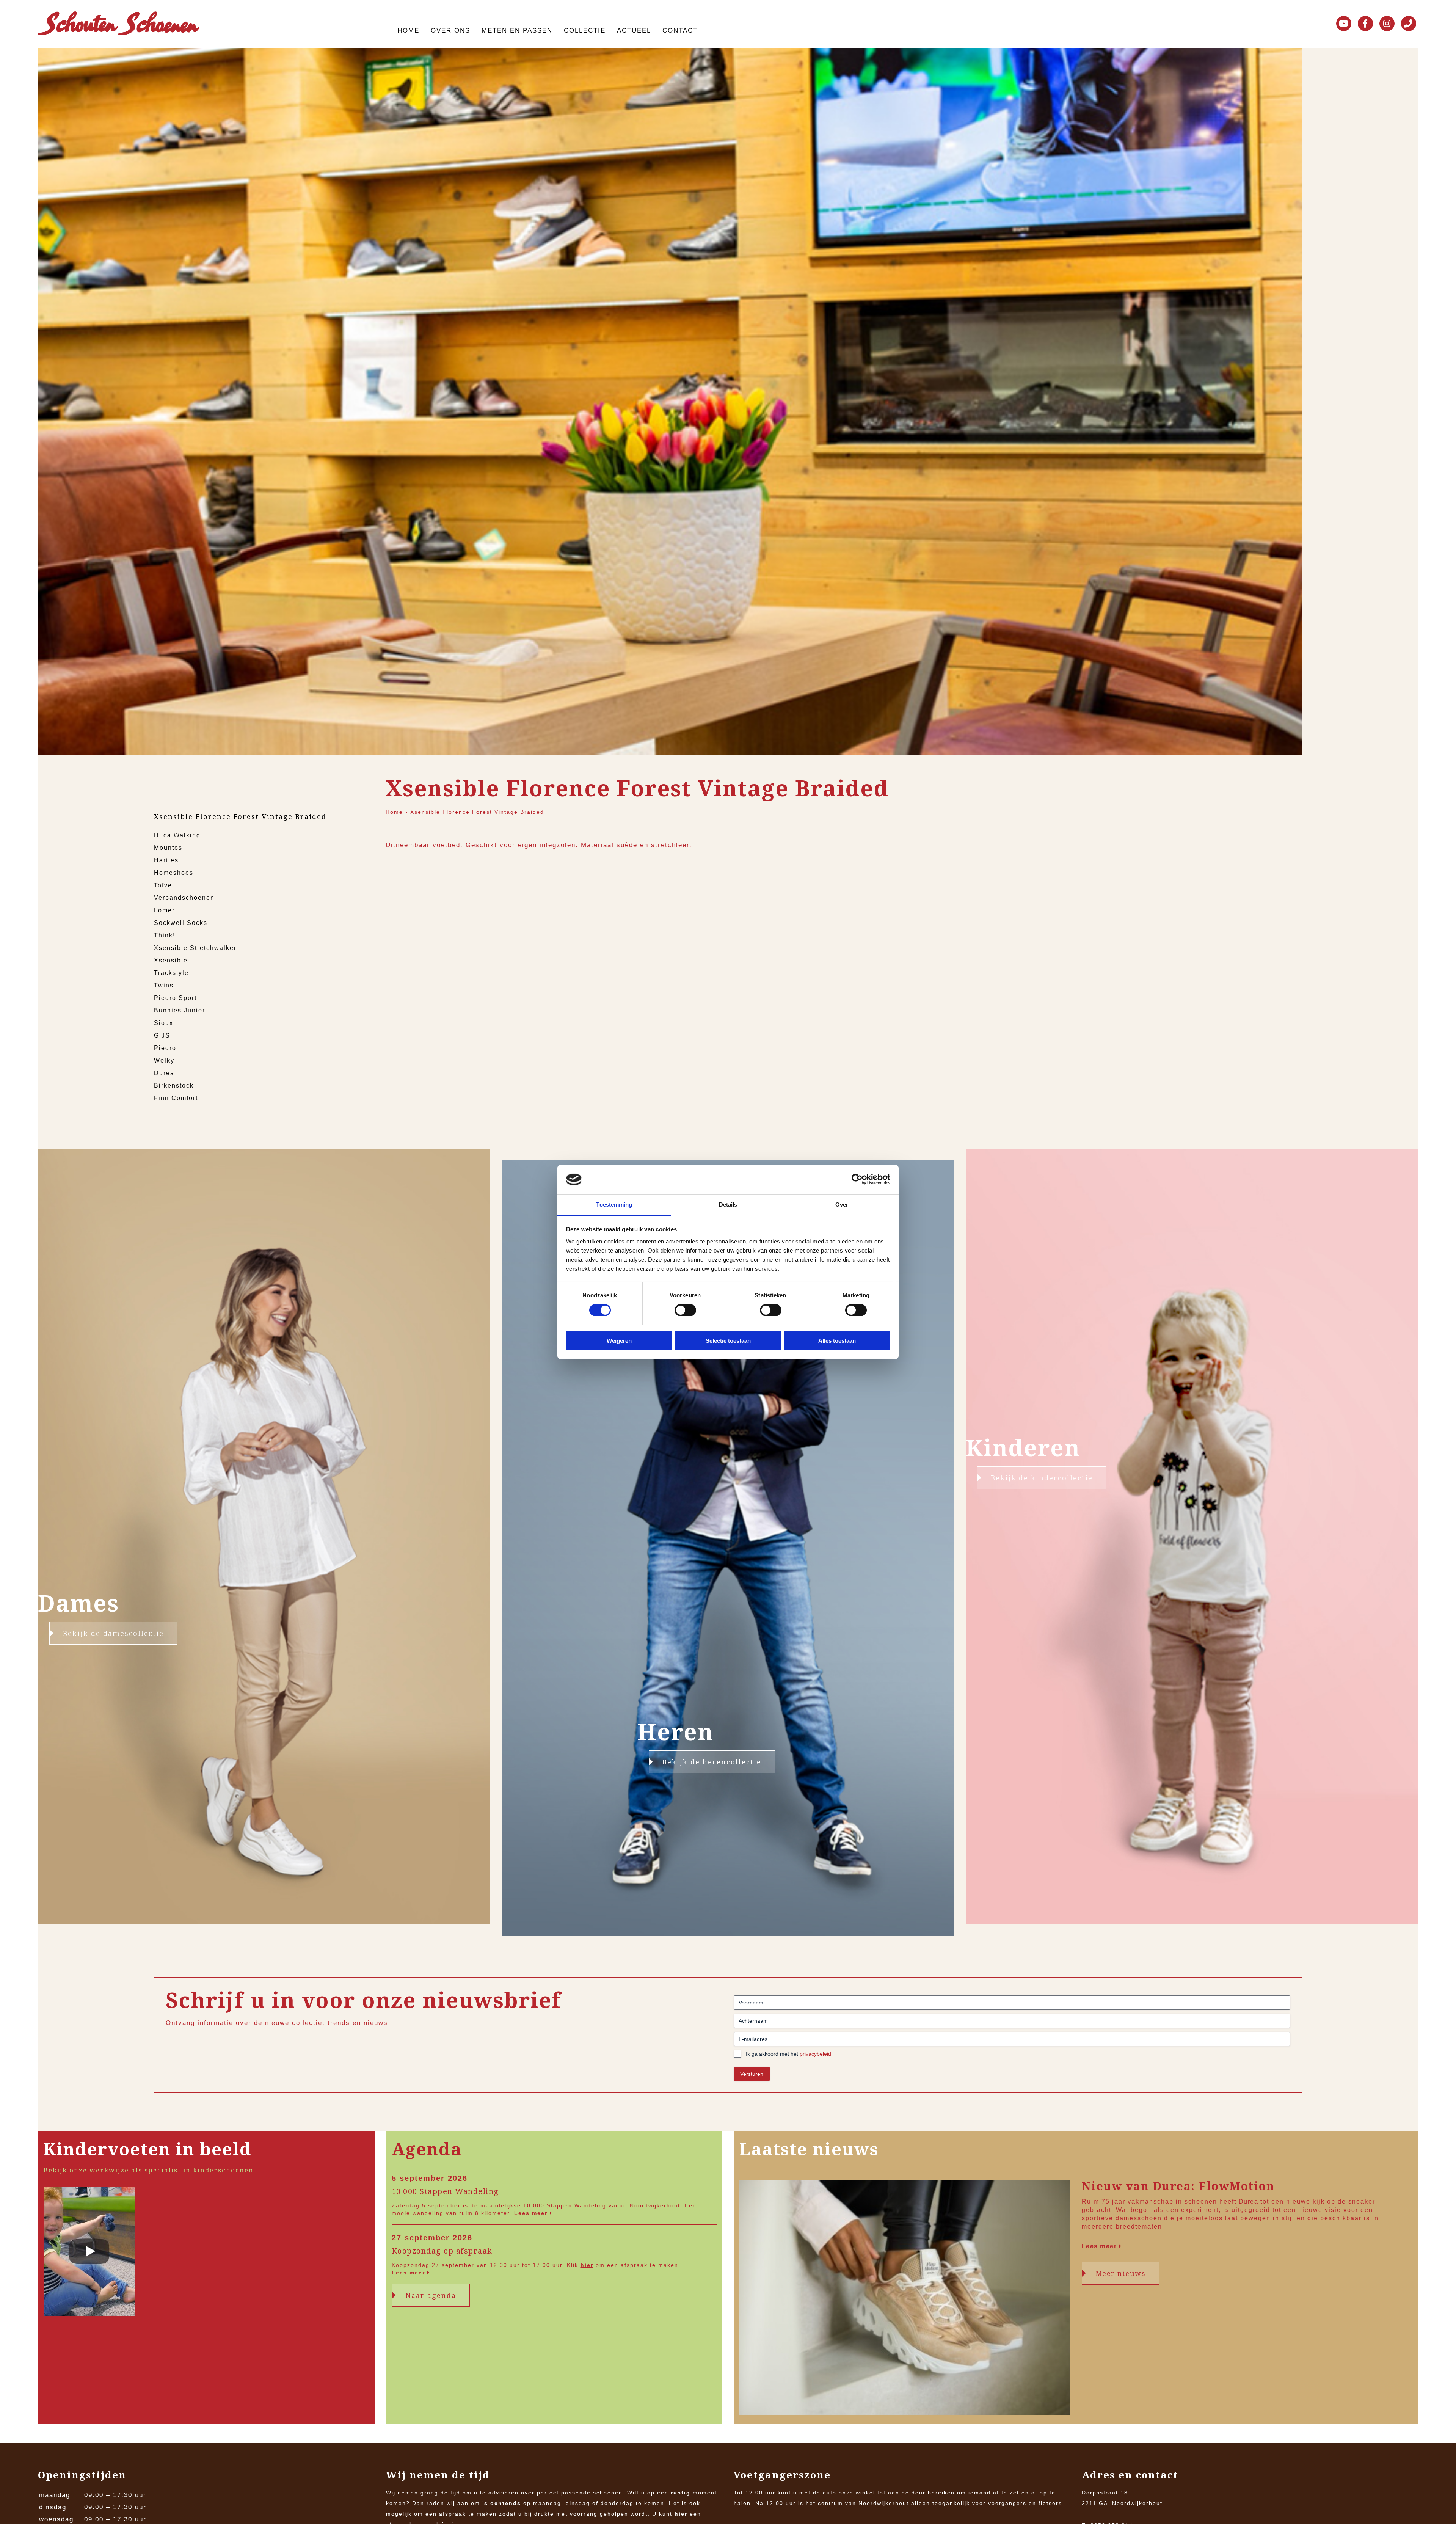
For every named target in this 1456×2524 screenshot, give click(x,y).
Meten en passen (517, 31)
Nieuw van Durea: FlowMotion (1178, 2186)
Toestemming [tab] (614, 1205)
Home (408, 31)
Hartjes (166, 860)
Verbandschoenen (184, 898)
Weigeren (619, 1341)
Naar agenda (431, 2295)
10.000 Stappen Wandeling (445, 2191)
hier (587, 2265)
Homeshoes (174, 873)
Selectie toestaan (728, 1341)
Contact (680, 31)
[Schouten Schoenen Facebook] (1365, 24)
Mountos (168, 848)
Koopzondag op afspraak (442, 2251)
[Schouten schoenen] (119, 25)
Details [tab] (728, 1205)
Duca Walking (177, 835)
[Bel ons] (1409, 24)
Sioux (164, 1023)
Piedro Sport (175, 998)
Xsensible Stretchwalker (195, 948)
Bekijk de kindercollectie (1042, 1478)
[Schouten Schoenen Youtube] (1344, 24)
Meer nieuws (1121, 2273)
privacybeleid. (816, 2054)
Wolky (164, 1060)
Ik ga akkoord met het (789, 2054)
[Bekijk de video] (89, 2253)
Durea (164, 1073)
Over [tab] (842, 1205)
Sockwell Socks (181, 923)
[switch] (685, 1310)
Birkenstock (174, 1085)
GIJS (162, 1035)
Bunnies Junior (180, 1010)
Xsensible (171, 960)
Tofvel (164, 885)
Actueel (634, 31)
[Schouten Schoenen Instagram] (1387, 24)
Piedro (165, 1048)
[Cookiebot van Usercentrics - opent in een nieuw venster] (857, 1179)
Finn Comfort (176, 1098)
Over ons (450, 31)
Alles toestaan (837, 1341)
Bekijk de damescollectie (113, 1633)
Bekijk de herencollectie (712, 1762)
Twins (164, 985)
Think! (165, 935)
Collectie (585, 31)
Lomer (164, 910)
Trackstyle (171, 973)
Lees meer (532, 2213)
